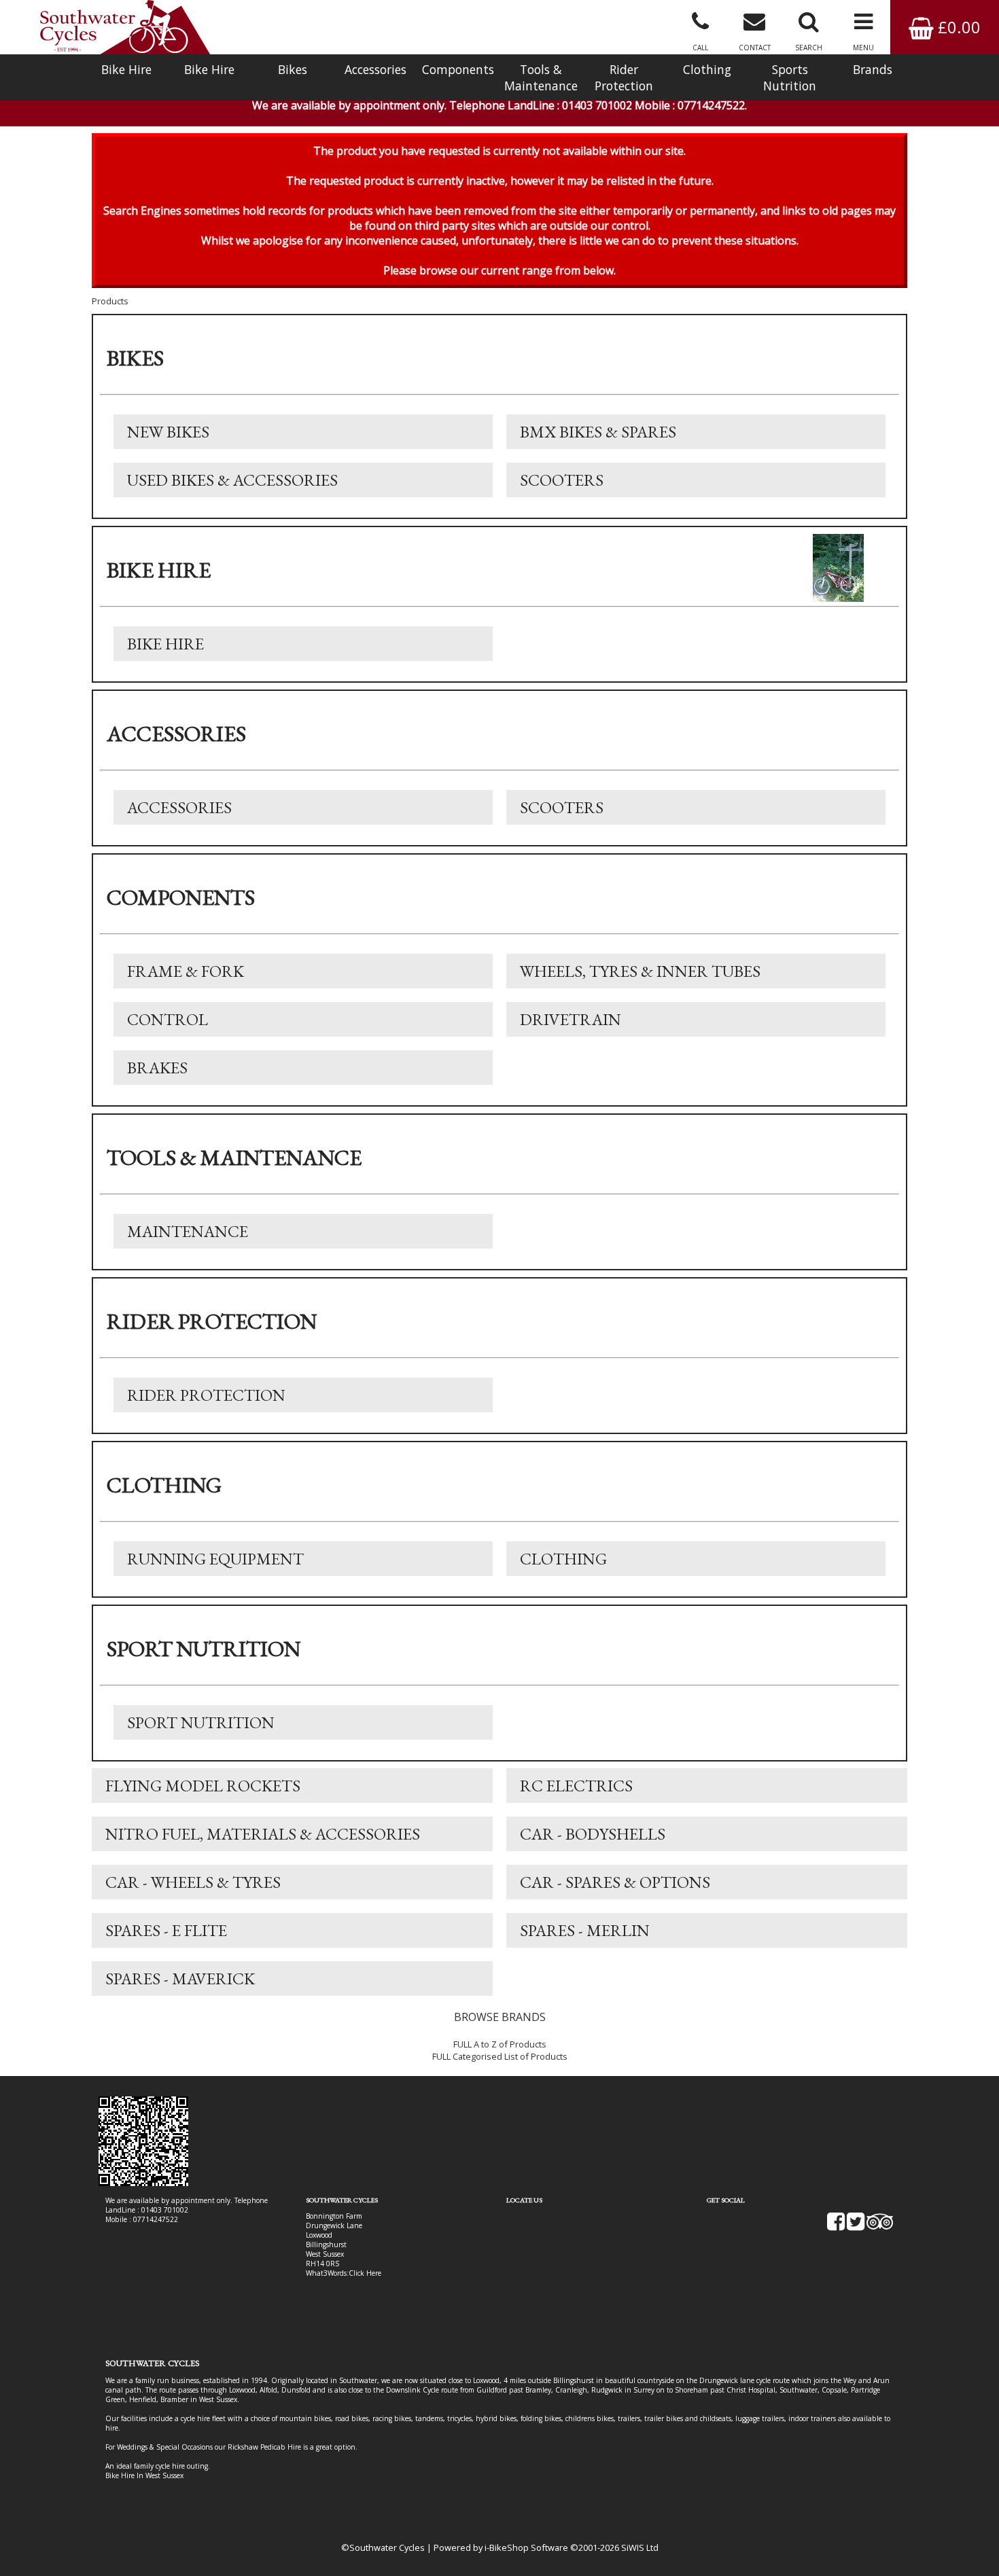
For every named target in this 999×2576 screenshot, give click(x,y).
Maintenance (188, 1231)
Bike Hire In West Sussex (144, 2475)
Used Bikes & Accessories (232, 480)
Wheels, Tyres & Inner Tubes (640, 971)
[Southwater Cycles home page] (125, 27)
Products (110, 301)
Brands (873, 69)
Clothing (707, 69)
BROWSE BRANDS (500, 2017)
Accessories (375, 69)
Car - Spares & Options (615, 1882)
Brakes (157, 1068)
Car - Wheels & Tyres (193, 1882)
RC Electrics (576, 1786)
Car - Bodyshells (593, 1834)
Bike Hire (126, 69)
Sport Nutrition (201, 1722)
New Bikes (168, 432)
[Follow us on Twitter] (856, 2226)
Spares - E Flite (166, 1930)
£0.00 (957, 27)
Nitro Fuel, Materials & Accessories (263, 1834)
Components (458, 69)
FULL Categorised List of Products (500, 2056)
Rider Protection (624, 77)
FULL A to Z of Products (500, 2044)
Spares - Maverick (180, 1979)
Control (168, 1019)
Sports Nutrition (790, 77)
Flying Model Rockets (203, 1786)
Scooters (562, 480)
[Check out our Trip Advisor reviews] (880, 2226)
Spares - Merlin (585, 1930)
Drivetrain (571, 1019)
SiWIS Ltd (640, 2547)
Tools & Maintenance (541, 77)
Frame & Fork (186, 971)
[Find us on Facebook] (836, 2226)
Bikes (293, 69)
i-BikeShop (507, 2547)
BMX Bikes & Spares (598, 432)
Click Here (365, 2273)
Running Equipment (215, 1559)
